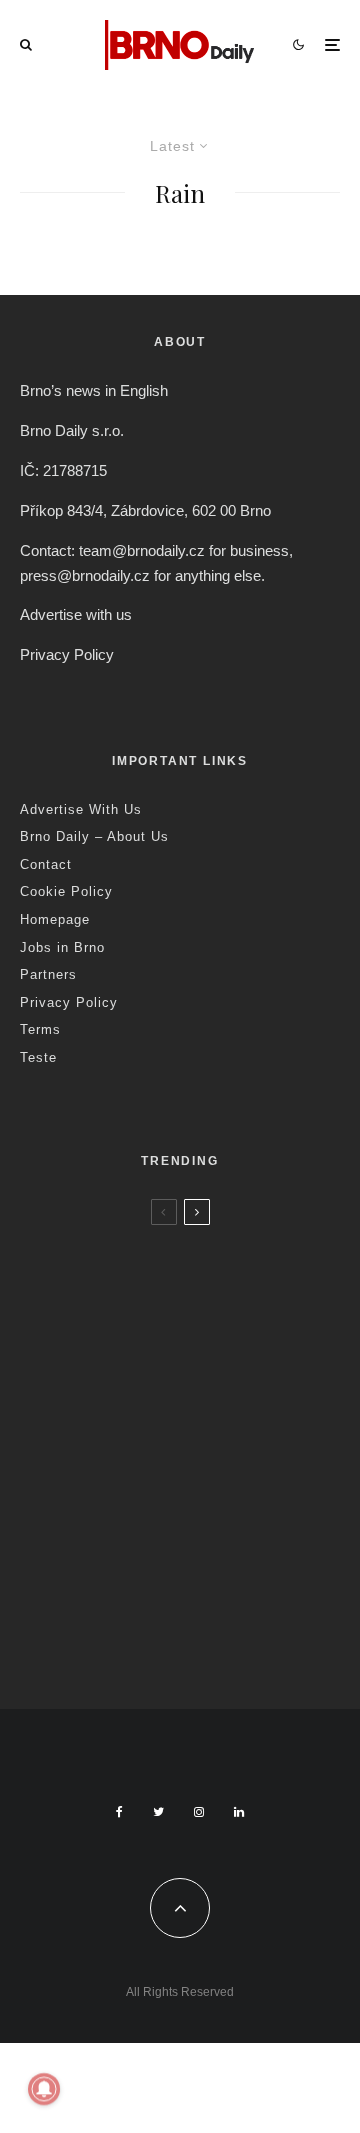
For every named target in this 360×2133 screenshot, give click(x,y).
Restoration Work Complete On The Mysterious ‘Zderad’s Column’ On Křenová (212, 1401)
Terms (40, 1029)
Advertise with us (76, 614)
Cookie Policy (66, 891)
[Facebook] (119, 1812)
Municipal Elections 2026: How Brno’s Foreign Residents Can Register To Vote (207, 1513)
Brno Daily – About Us (94, 836)
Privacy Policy (67, 654)
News (154, 1244)
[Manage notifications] (44, 2089)
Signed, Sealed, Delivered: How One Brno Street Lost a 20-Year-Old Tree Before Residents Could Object (218, 1633)
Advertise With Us (81, 809)
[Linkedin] (239, 1812)
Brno (117, 1244)
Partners (48, 974)
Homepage (55, 919)
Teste (38, 1057)
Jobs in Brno (62, 947)
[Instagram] (199, 1812)
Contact (46, 864)
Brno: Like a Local (150, 1580)
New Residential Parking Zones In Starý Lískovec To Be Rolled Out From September (220, 1289)
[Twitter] (158, 1812)
